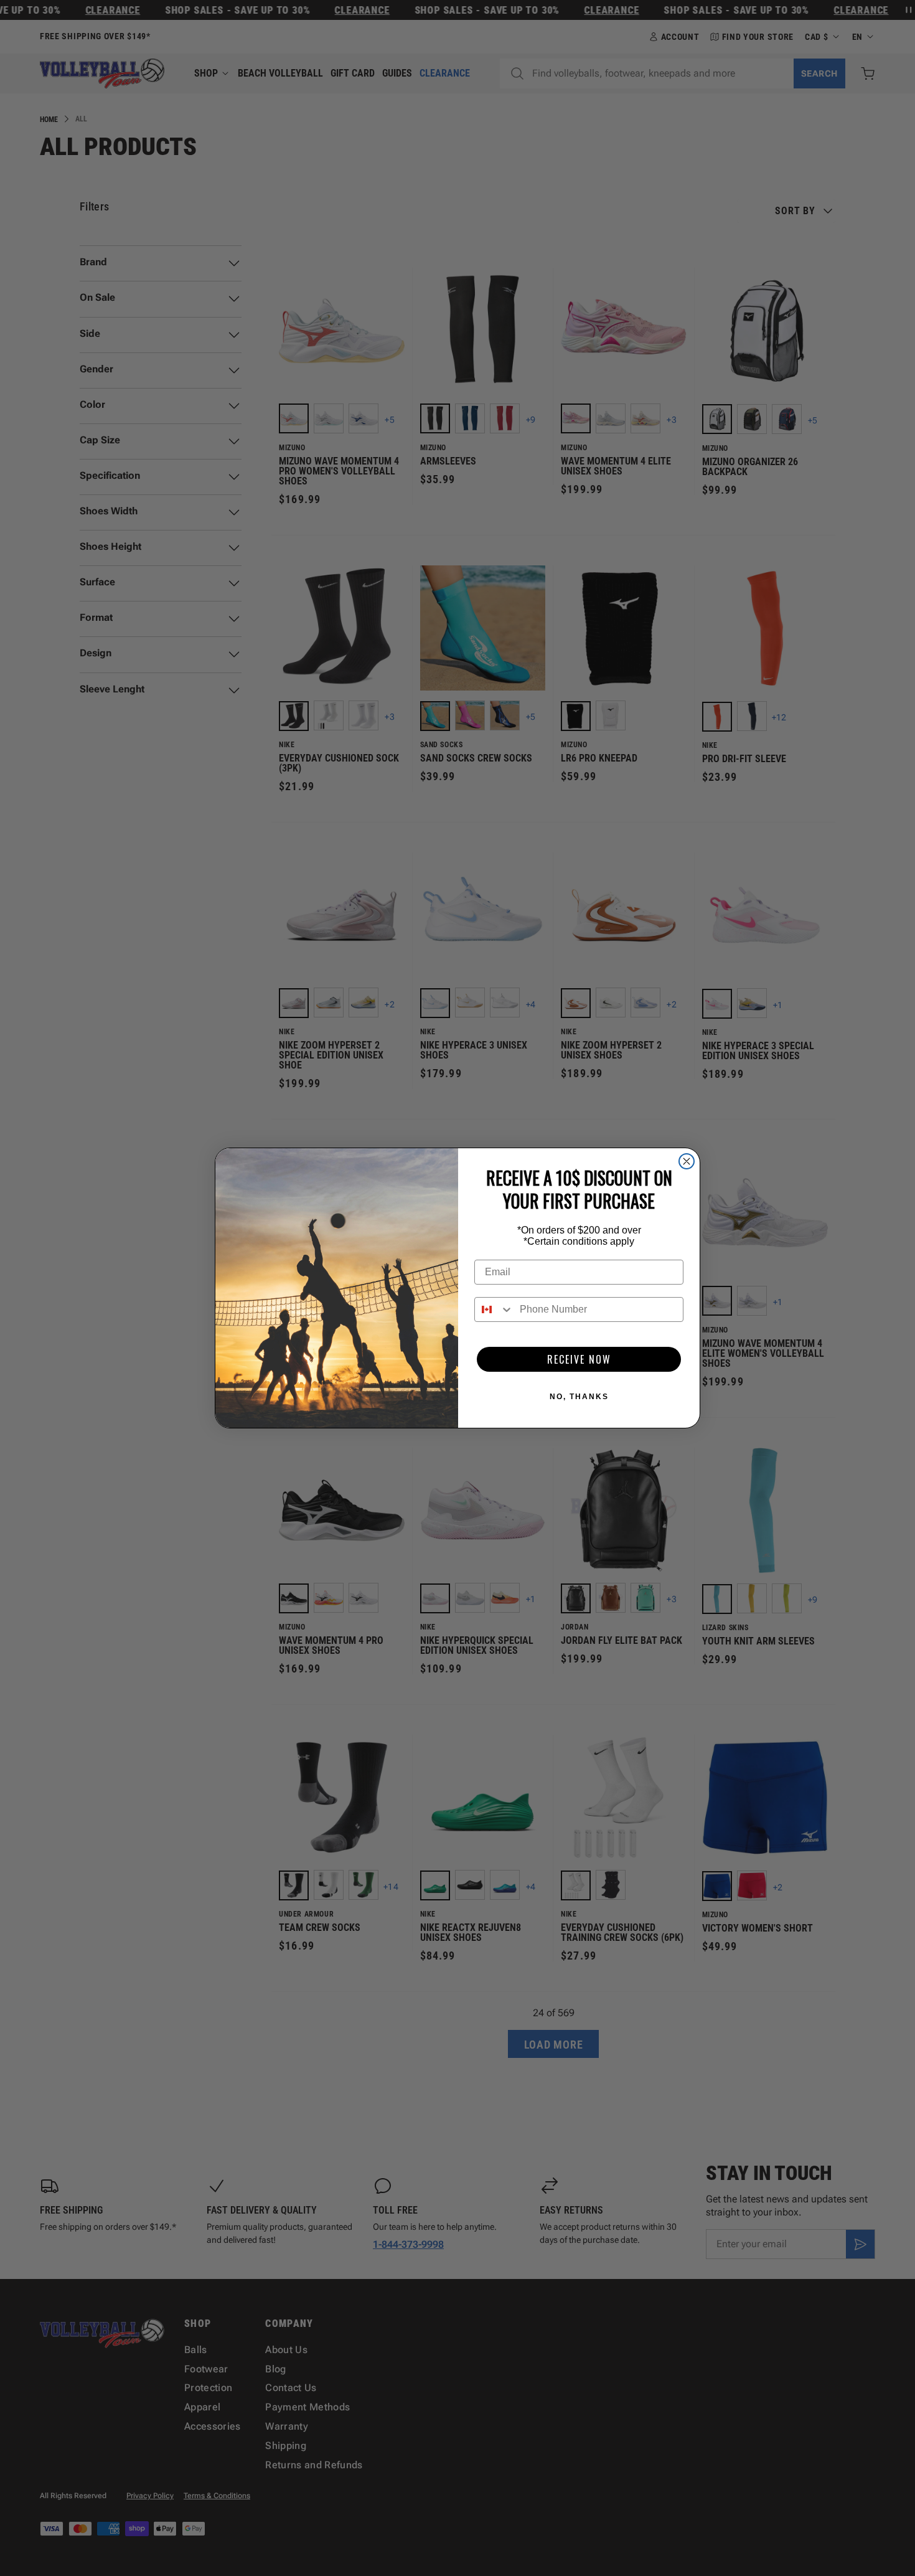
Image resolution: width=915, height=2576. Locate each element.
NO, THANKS (579, 1397)
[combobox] (494, 1309)
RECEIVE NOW (579, 1359)
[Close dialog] (687, 1161)
